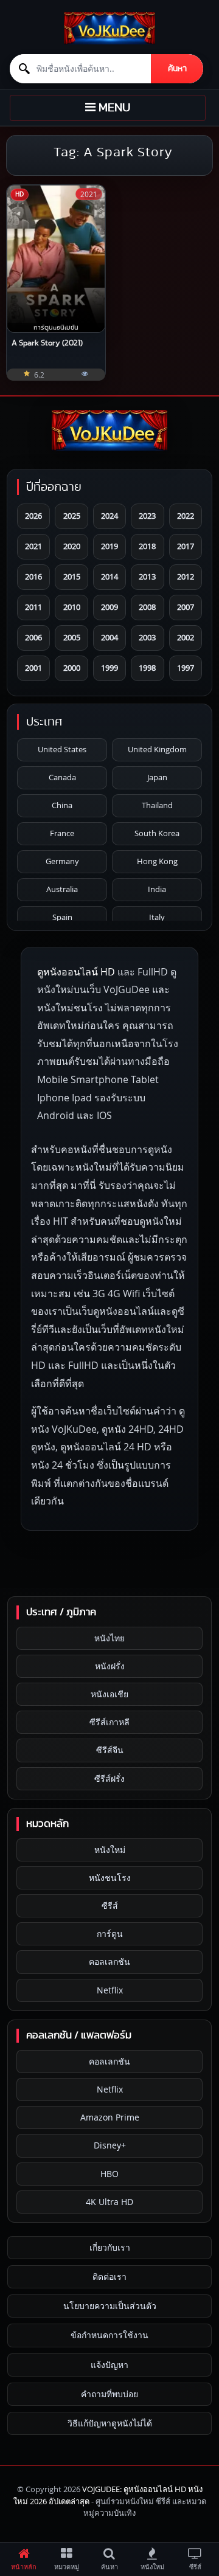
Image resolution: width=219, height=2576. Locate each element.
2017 (186, 546)
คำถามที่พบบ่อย (109, 2394)
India (157, 889)
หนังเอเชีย (109, 1694)
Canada (62, 777)
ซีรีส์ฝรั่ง (109, 1778)
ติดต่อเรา (109, 2277)
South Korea (157, 833)
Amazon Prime (110, 2117)
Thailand (157, 805)
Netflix (110, 1990)
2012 (186, 576)
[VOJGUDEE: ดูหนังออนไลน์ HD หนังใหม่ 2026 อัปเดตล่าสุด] (109, 28)
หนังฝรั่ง (110, 1666)
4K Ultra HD (109, 2202)
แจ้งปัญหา (109, 2365)
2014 (109, 576)
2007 (186, 607)
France (62, 833)
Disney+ (110, 2145)
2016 (33, 576)
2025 (72, 516)
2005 (72, 637)
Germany (62, 861)
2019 (109, 546)
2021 (33, 546)
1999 (109, 668)
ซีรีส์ (110, 1906)
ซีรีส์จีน (110, 1750)
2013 (147, 576)
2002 (186, 637)
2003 (147, 637)
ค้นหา (177, 69)
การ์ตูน (110, 1934)
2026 (33, 516)
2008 (147, 607)
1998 (147, 668)
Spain (62, 917)
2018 (147, 546)
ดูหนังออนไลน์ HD (76, 972)
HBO (109, 2174)
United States (62, 749)
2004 (109, 637)
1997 (186, 668)
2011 (33, 607)
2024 (109, 516)
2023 (147, 516)
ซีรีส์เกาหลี (109, 1722)
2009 (109, 607)
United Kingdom (157, 749)
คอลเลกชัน (109, 1961)
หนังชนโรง (110, 1878)
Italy (157, 917)
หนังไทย (109, 1638)
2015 (72, 576)
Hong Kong (157, 861)
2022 (186, 516)
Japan (157, 777)
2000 (72, 668)
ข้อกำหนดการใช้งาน (109, 2335)
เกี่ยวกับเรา (110, 2247)
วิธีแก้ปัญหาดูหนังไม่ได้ (110, 2423)
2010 (72, 607)
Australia (62, 889)
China (62, 805)
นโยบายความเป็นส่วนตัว (110, 2306)
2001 (33, 668)
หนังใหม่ (110, 1850)
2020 (72, 546)
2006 (33, 637)
